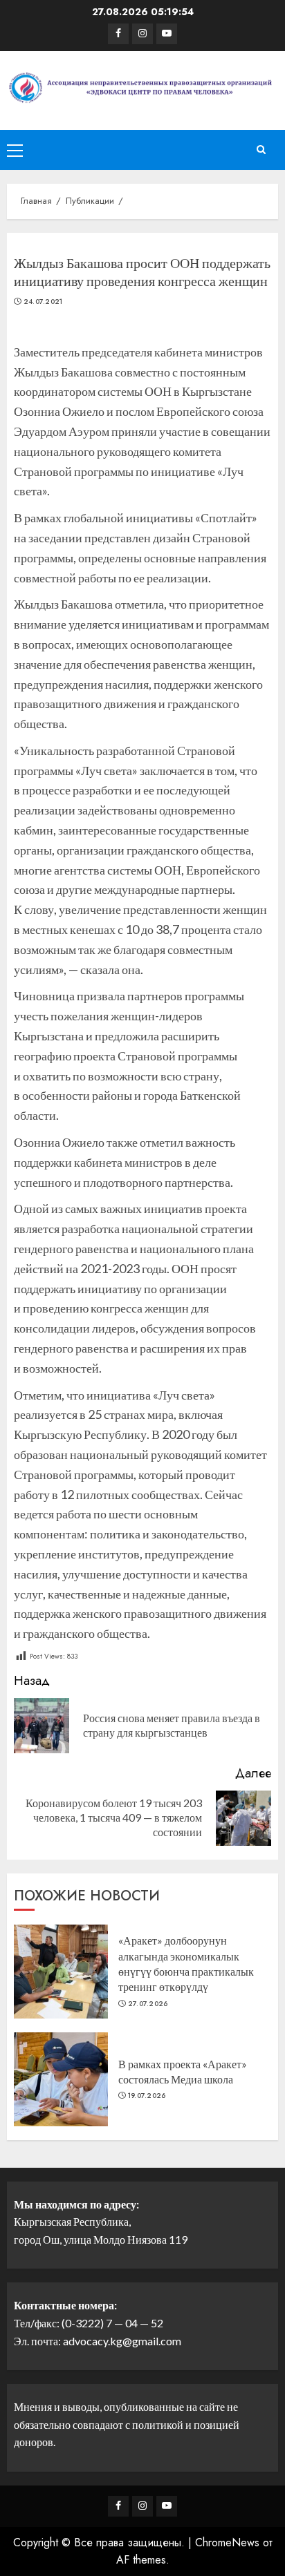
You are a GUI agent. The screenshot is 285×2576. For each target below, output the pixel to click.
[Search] (261, 150)
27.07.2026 (148, 2004)
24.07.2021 (43, 302)
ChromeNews (227, 2542)
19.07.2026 (147, 2096)
